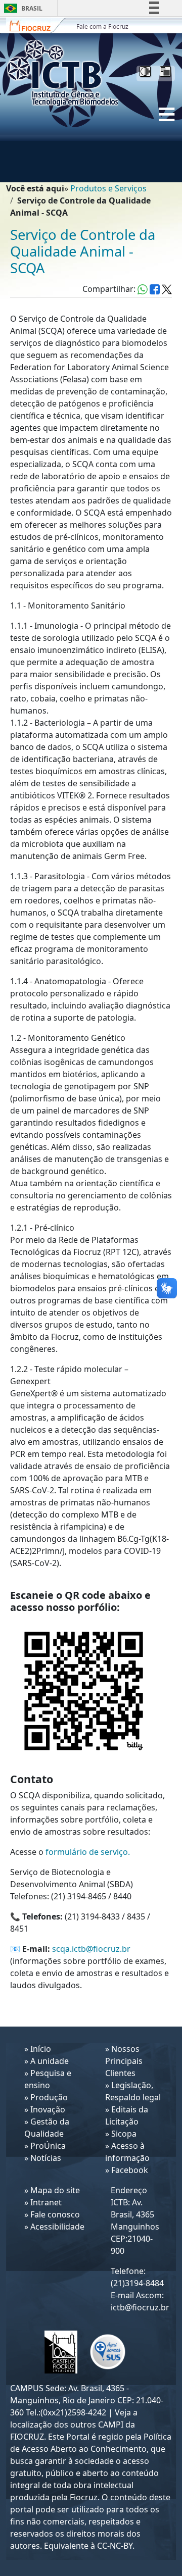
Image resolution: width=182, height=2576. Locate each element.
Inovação (48, 2109)
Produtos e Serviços (108, 188)
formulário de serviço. (88, 1852)
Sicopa (124, 2134)
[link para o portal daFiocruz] (36, 25)
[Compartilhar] (155, 289)
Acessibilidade (57, 2227)
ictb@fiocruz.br (140, 2307)
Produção (49, 2097)
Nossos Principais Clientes (124, 2061)
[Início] (67, 73)
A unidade (50, 2061)
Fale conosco (55, 2214)
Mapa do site (55, 2190)
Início (41, 2049)
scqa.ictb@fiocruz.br (91, 1949)
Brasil (21, 8)
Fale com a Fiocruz (102, 27)
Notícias (46, 2158)
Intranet (46, 2202)
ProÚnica (48, 2146)
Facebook (130, 2170)
